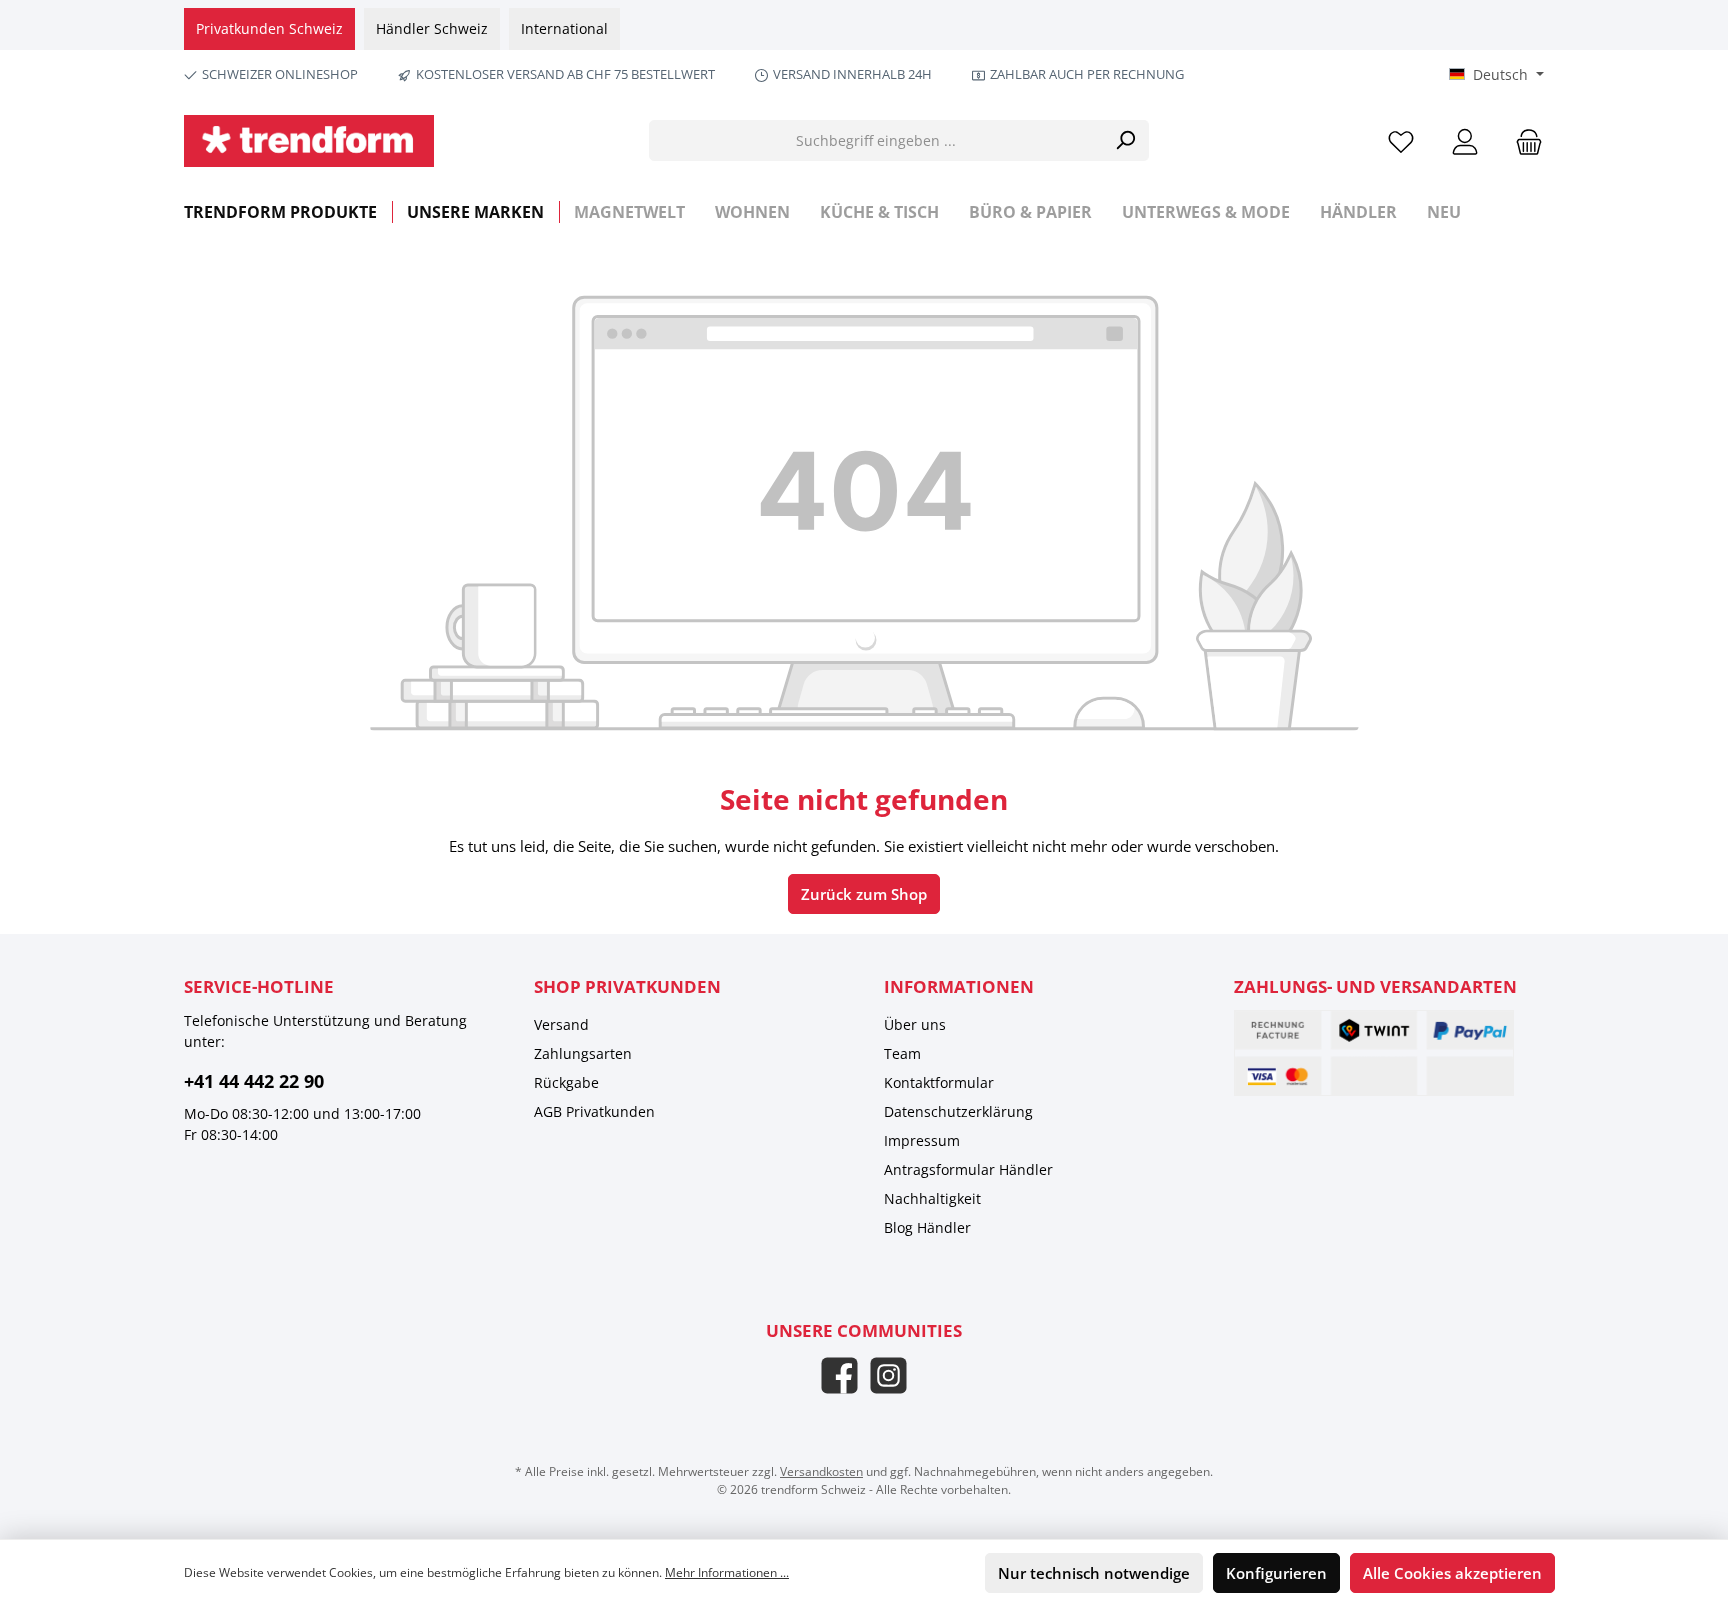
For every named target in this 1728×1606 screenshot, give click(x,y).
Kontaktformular (939, 1082)
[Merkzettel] (1401, 140)
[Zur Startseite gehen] (309, 141)
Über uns (915, 1024)
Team (902, 1053)
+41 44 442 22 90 (254, 1081)
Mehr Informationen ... (727, 1572)
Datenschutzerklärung (958, 1111)
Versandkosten (821, 1471)
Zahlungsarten (583, 1053)
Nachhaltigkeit (932, 1198)
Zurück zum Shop (864, 894)
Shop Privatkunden (627, 986)
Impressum (922, 1140)
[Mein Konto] (1465, 140)
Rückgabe (566, 1082)
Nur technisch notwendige (1094, 1573)
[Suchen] (1125, 140)
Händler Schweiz (432, 28)
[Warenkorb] (1523, 140)
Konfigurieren (1276, 1573)
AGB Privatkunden (594, 1111)
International (564, 28)
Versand (561, 1024)
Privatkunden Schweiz (269, 28)
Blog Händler (927, 1227)
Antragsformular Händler (968, 1169)
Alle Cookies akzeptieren (1452, 1573)
